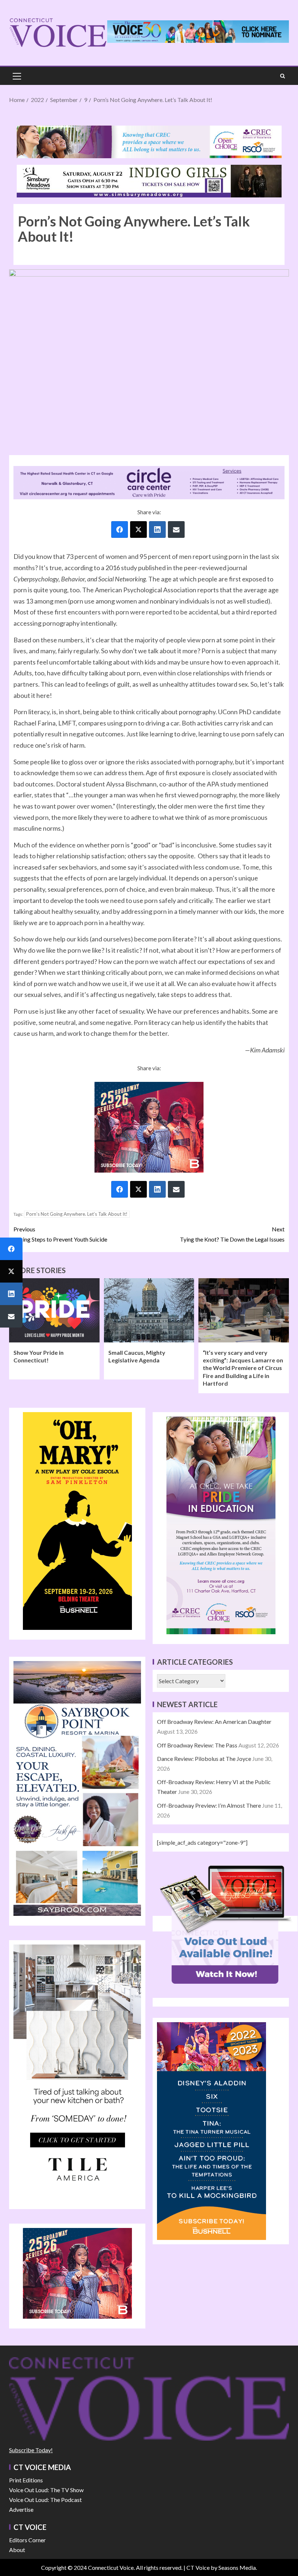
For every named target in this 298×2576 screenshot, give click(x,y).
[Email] (176, 529)
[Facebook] (120, 529)
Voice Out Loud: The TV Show (46, 2490)
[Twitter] (138, 529)
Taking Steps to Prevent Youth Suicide (60, 1234)
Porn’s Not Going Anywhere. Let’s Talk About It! (77, 1214)
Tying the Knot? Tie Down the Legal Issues (232, 1234)
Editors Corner (27, 2540)
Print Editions (26, 2480)
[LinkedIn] (157, 529)
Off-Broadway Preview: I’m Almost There (209, 1805)
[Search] (283, 76)
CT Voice (198, 2567)
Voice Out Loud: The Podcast (45, 2500)
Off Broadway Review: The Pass (197, 1745)
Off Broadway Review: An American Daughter (214, 1722)
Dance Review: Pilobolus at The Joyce (204, 1759)
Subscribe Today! (31, 2450)
